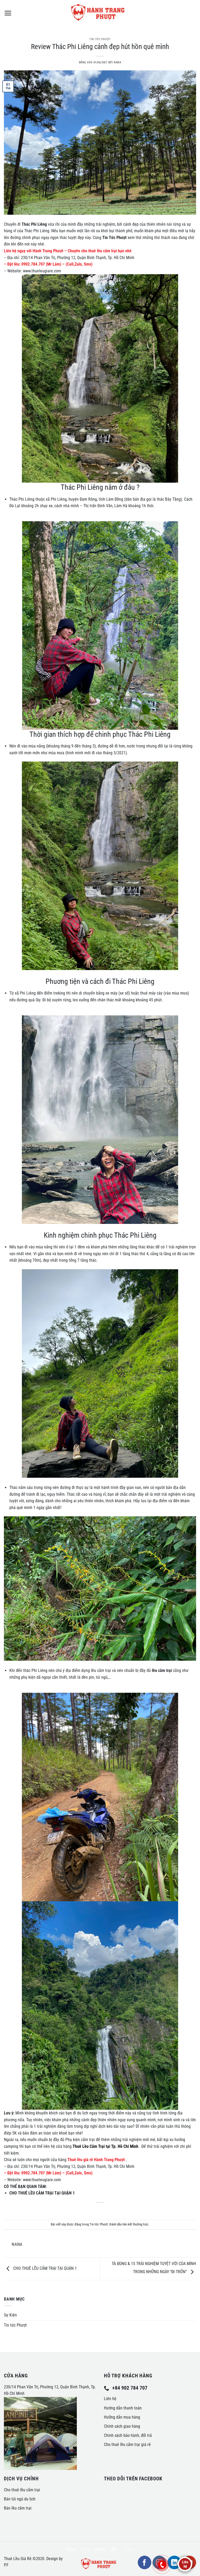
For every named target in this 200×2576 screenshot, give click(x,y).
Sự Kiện (10, 2315)
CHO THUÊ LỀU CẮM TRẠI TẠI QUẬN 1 (45, 2268)
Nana (117, 62)
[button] (8, 13)
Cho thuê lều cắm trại (22, 2490)
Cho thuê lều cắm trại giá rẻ (127, 2445)
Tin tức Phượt (100, 39)
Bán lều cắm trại (18, 2508)
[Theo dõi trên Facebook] (145, 2562)
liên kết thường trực (135, 2224)
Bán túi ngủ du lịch (20, 2499)
